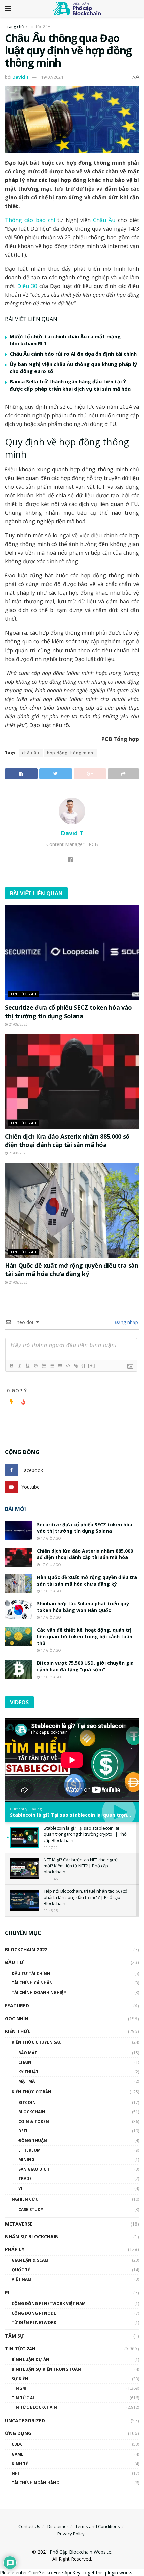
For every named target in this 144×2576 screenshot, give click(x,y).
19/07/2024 (52, 77)
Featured (17, 2005)
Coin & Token (34, 2122)
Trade (25, 2179)
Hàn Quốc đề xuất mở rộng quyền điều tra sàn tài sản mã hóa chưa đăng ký (72, 1269)
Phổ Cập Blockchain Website (80, 2552)
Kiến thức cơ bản (31, 2092)
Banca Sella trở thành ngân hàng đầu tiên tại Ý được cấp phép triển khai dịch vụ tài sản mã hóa (70, 385)
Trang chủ (14, 27)
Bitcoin (27, 2103)
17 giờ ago (50, 1538)
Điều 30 (27, 286)
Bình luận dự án (30, 2360)
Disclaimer (58, 2526)
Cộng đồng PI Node (34, 2313)
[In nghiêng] (19, 1366)
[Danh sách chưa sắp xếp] (52, 1366)
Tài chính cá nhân (32, 1983)
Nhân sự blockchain (32, 2236)
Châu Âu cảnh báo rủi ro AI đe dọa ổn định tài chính (73, 354)
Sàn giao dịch (34, 2169)
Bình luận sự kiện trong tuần (46, 2369)
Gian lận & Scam (30, 2260)
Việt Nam (22, 2279)
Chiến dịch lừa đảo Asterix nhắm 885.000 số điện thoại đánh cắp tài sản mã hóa (67, 1141)
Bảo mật (28, 2053)
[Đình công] (35, 1366)
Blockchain (32, 2112)
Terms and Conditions (98, 2526)
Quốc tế (21, 2270)
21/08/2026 (18, 1024)
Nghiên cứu (25, 2199)
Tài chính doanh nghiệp (39, 1992)
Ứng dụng (18, 2433)
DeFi (23, 2131)
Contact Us (29, 2526)
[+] (92, 1366)
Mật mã (27, 2081)
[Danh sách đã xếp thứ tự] (44, 1366)
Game (18, 2454)
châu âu (31, 753)
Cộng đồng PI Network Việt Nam (49, 2303)
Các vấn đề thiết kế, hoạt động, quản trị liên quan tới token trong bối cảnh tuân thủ (85, 1636)
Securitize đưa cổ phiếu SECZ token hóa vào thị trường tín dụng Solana (68, 1011)
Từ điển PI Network (34, 2323)
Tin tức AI (23, 2398)
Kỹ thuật (28, 2072)
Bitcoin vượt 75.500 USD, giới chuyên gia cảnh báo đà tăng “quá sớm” (85, 1666)
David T (21, 77)
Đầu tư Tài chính (31, 1973)
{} (84, 1366)
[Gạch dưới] (27, 1366)
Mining (26, 2160)
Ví (20, 2188)
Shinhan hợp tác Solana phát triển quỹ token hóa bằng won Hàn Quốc (83, 1607)
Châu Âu (104, 220)
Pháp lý (15, 2249)
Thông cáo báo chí (31, 220)
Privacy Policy (71, 2534)
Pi (7, 2292)
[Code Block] (68, 1366)
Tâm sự (15, 2336)
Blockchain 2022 (26, 1949)
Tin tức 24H (40, 27)
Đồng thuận (33, 2141)
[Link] (76, 1366)
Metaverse (19, 2224)
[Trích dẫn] (60, 1366)
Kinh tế (20, 2464)
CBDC (17, 2444)
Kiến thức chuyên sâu (37, 2042)
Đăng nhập (126, 1322)
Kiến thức (18, 2031)
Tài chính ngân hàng (35, 2483)
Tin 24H (20, 2388)
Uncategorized (25, 2421)
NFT (16, 2473)
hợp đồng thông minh (70, 753)
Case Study (31, 2209)
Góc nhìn (17, 2018)
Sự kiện (20, 2379)
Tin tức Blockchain (34, 2407)
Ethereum (29, 2150)
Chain (25, 2062)
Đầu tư (14, 1962)
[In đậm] (11, 1366)
